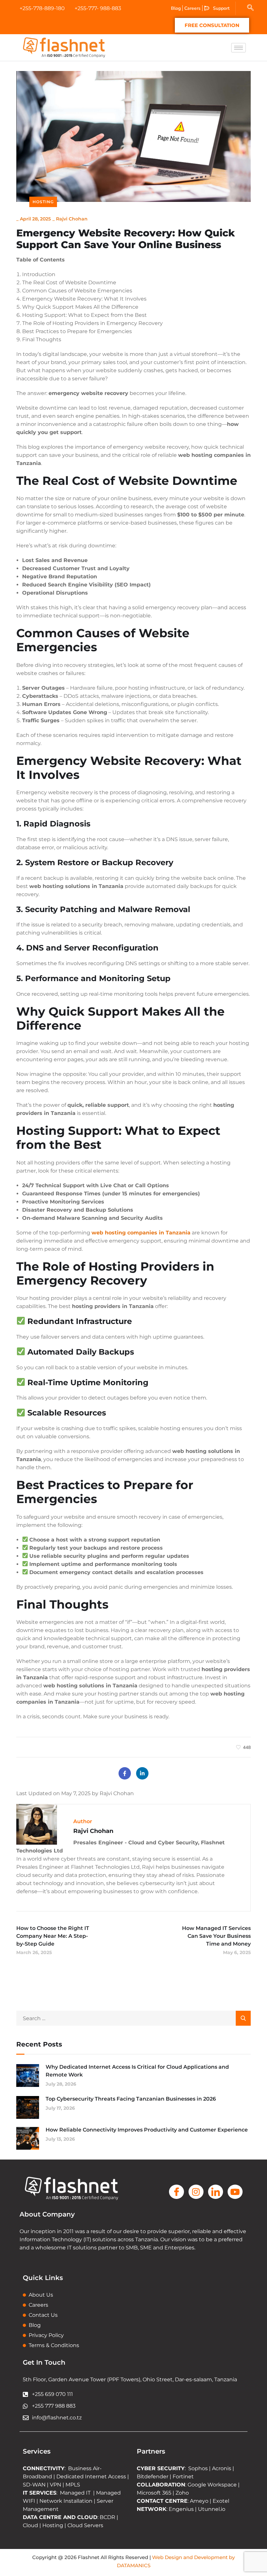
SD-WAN (34, 2485)
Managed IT (75, 2493)
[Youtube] (235, 2192)
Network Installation (65, 2501)
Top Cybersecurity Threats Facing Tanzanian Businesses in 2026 (131, 2099)
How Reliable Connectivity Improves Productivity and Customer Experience (147, 2130)
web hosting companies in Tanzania (141, 1233)
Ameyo (199, 2501)
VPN (56, 2485)
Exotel (221, 2501)
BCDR (107, 2517)
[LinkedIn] (142, 1773)
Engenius (181, 2509)
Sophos (199, 2468)
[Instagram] (196, 2192)
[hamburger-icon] (239, 48)
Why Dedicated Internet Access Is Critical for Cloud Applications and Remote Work (137, 2071)
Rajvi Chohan (72, 219)
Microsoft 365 (154, 2493)
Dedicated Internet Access (91, 2477)
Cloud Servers (85, 2525)
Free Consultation (212, 25)
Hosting (43, 202)
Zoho (182, 2493)
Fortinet (183, 2477)
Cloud (30, 2525)
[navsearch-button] (250, 8)
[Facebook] (125, 1773)
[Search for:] (133, 2018)
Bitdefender (153, 2477)
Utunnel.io (212, 2509)
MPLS (73, 2485)
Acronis (222, 2468)
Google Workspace (212, 2485)
